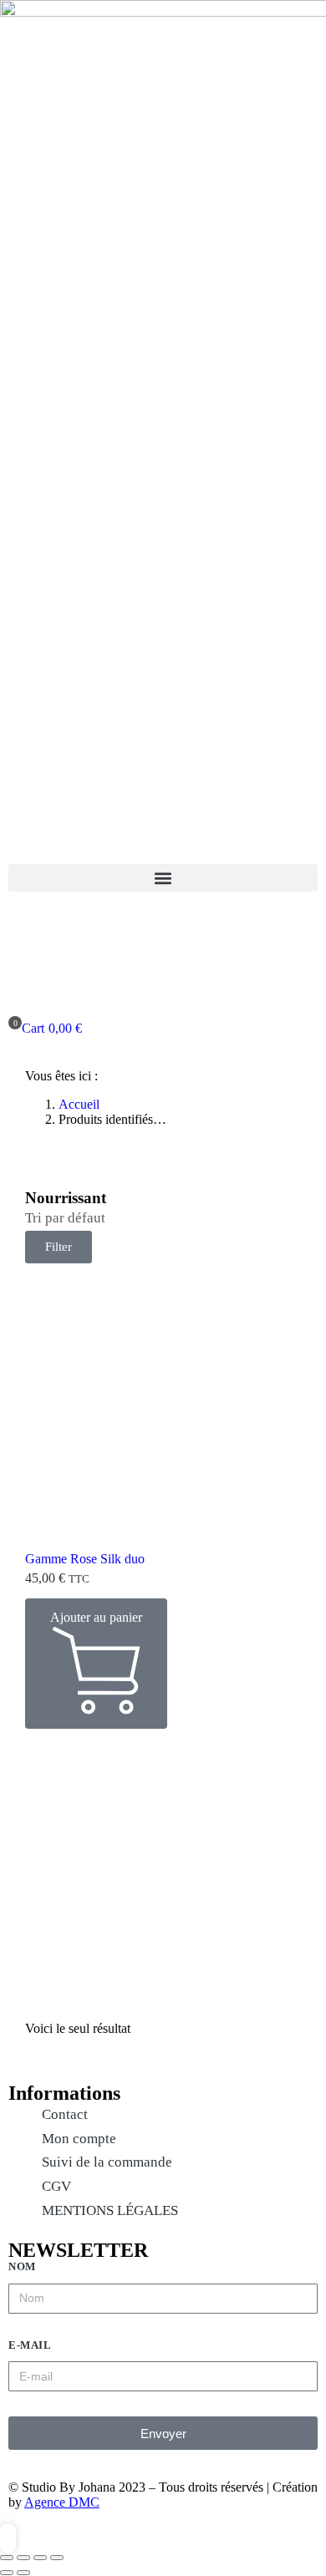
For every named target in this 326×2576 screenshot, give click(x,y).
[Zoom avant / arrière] (57, 2558)
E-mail (30, 2345)
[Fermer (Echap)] (7, 2558)
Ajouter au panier (96, 1617)
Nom (22, 2266)
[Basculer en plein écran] (40, 2558)
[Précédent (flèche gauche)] (7, 2573)
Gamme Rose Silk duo (85, 1559)
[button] (163, 878)
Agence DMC (62, 2502)
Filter (59, 1247)
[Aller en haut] (8, 2538)
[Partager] (23, 2558)
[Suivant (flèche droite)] (23, 2573)
